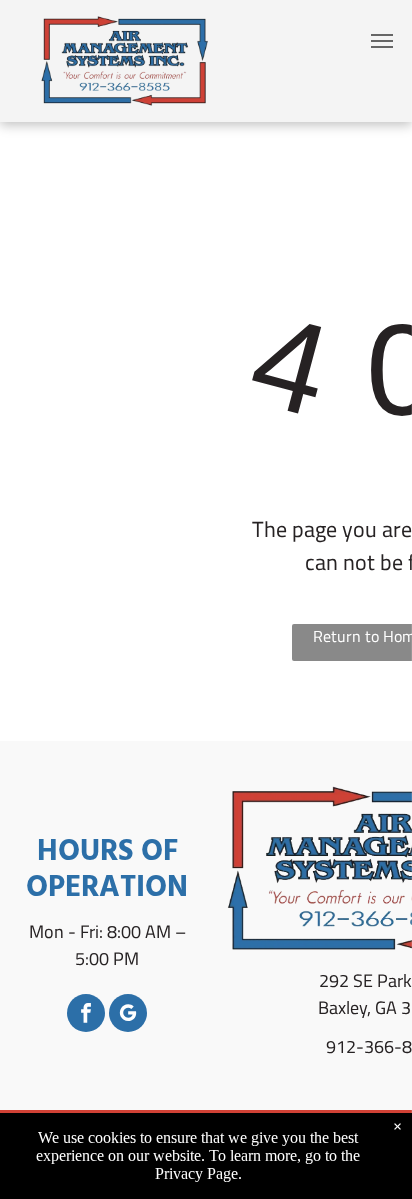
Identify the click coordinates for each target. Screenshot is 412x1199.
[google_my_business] (128, 1015)
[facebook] (86, 1015)
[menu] (382, 41)
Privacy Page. (198, 1173)
